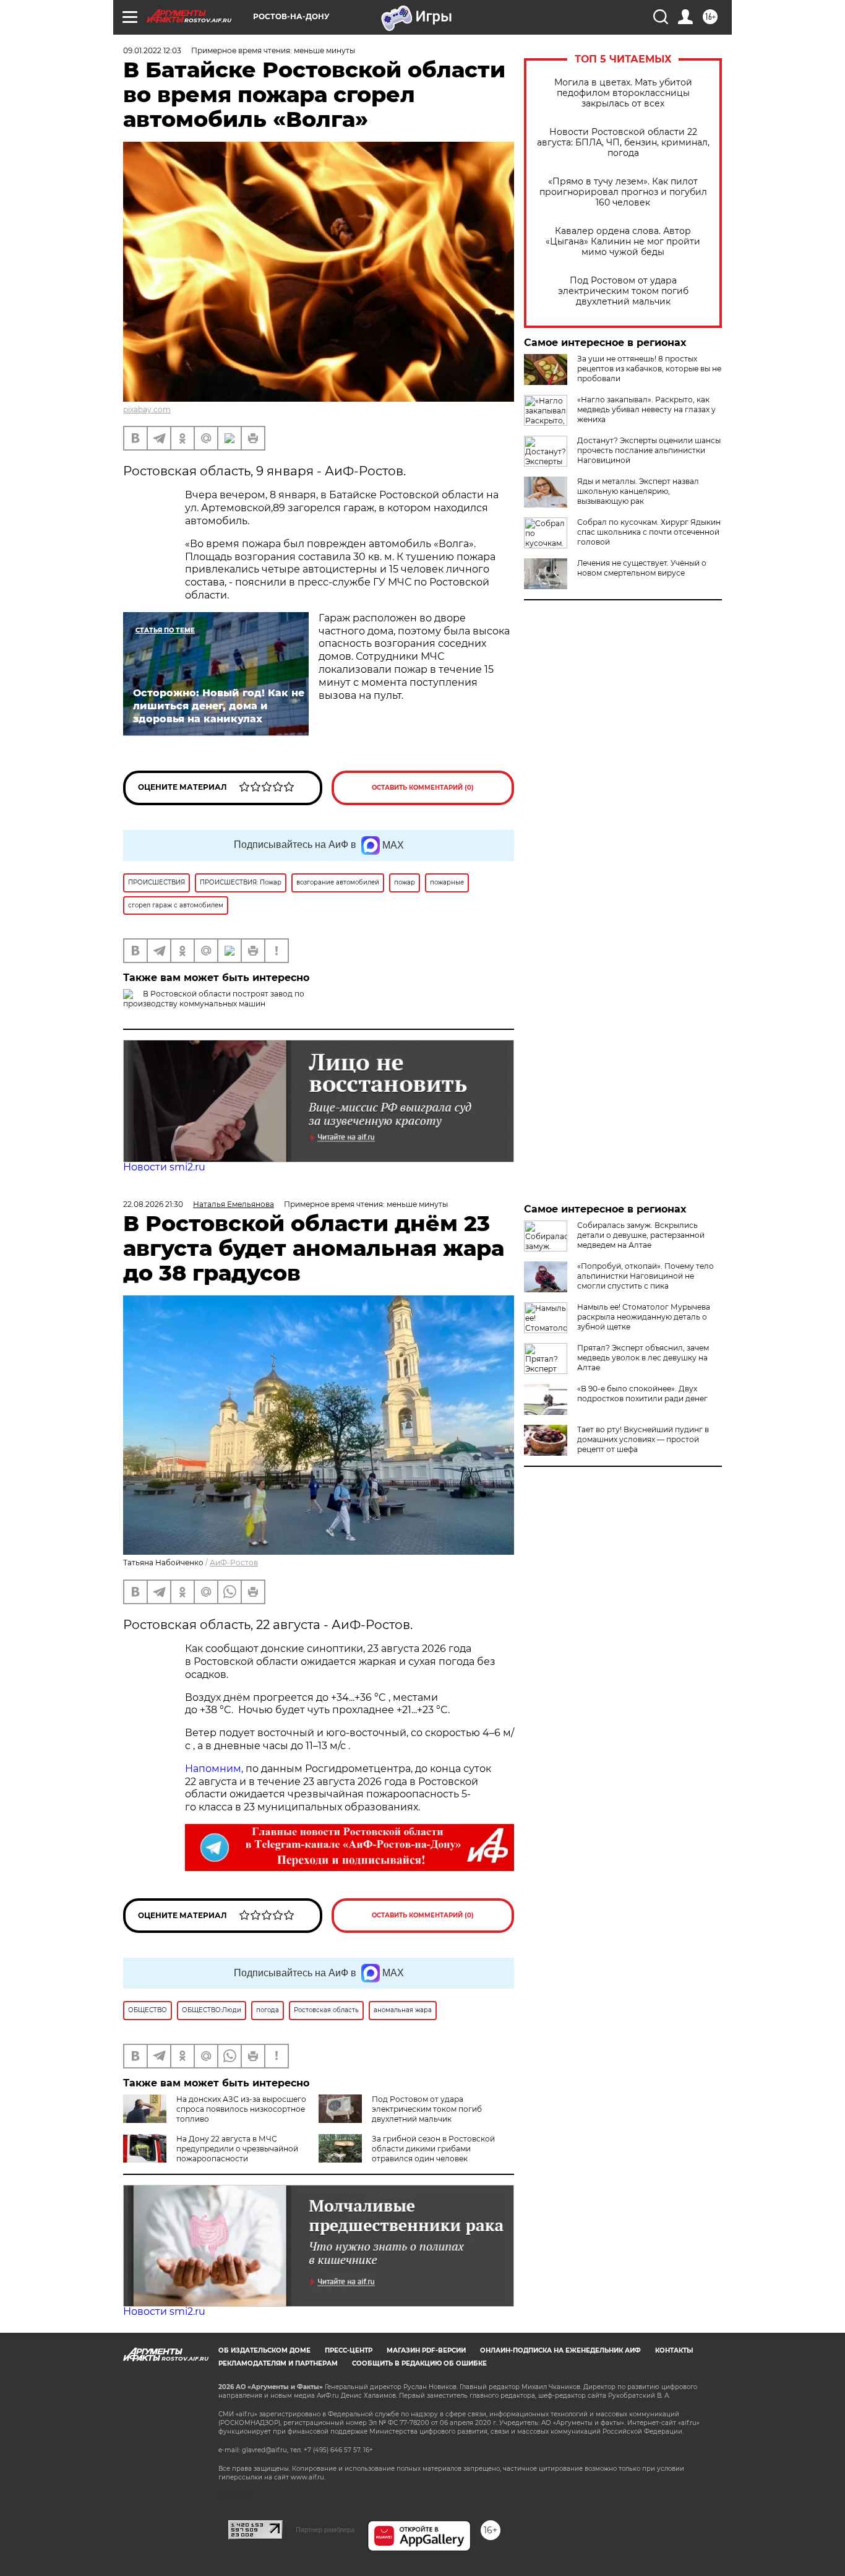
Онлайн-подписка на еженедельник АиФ (560, 2350)
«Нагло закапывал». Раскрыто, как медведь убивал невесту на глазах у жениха (646, 409)
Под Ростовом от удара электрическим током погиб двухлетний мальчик (623, 291)
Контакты (674, 2350)
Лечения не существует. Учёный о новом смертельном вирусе (642, 568)
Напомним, (214, 1769)
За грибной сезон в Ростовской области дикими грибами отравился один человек (433, 2149)
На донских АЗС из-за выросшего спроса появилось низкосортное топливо (241, 2109)
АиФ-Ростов (234, 1562)
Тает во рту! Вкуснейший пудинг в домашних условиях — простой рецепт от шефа (643, 1439)
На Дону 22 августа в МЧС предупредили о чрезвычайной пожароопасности (237, 2149)
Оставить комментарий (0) (423, 788)
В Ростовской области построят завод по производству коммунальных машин (214, 999)
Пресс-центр (349, 2350)
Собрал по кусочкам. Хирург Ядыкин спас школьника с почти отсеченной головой (649, 532)
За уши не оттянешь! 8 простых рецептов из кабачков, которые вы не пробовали (649, 369)
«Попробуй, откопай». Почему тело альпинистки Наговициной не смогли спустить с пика (646, 1276)
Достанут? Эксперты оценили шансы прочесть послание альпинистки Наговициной (649, 450)
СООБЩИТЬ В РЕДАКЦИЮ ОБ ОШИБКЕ (419, 2363)
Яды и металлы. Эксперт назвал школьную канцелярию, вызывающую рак (638, 491)
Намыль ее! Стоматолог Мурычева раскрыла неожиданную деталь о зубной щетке (644, 1317)
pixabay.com (147, 409)
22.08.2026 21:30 (153, 1204)
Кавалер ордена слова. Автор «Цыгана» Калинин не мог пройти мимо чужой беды (623, 242)
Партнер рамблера (325, 2530)
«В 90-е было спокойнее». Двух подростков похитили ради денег (642, 1394)
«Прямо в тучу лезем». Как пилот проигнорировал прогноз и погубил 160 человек (623, 192)
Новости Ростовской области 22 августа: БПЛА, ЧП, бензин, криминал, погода (623, 143)
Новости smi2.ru (164, 1167)
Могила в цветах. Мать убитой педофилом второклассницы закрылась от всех (623, 93)
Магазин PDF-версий (426, 2350)
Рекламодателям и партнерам (278, 2363)
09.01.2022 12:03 (152, 50)
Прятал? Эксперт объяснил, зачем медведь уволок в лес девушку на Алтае (643, 1358)
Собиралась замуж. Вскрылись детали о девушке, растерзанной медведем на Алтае (641, 1235)
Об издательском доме (264, 2350)
